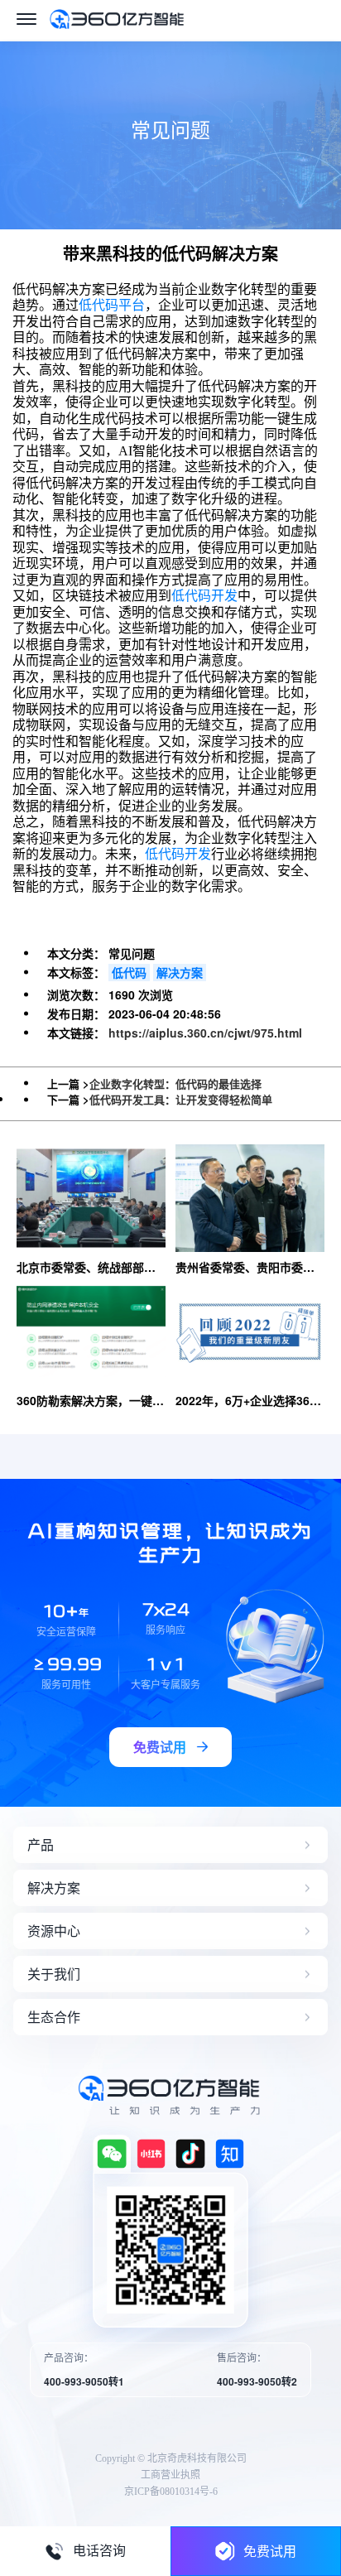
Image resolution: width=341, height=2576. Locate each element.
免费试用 (270, 2551)
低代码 (129, 972)
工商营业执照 (170, 2475)
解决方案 (180, 972)
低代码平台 (112, 305)
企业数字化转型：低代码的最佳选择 (175, 1083)
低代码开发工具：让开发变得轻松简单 (181, 1099)
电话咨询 (99, 2551)
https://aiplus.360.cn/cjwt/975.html (205, 1033)
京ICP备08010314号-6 (171, 2492)
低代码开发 (204, 596)
